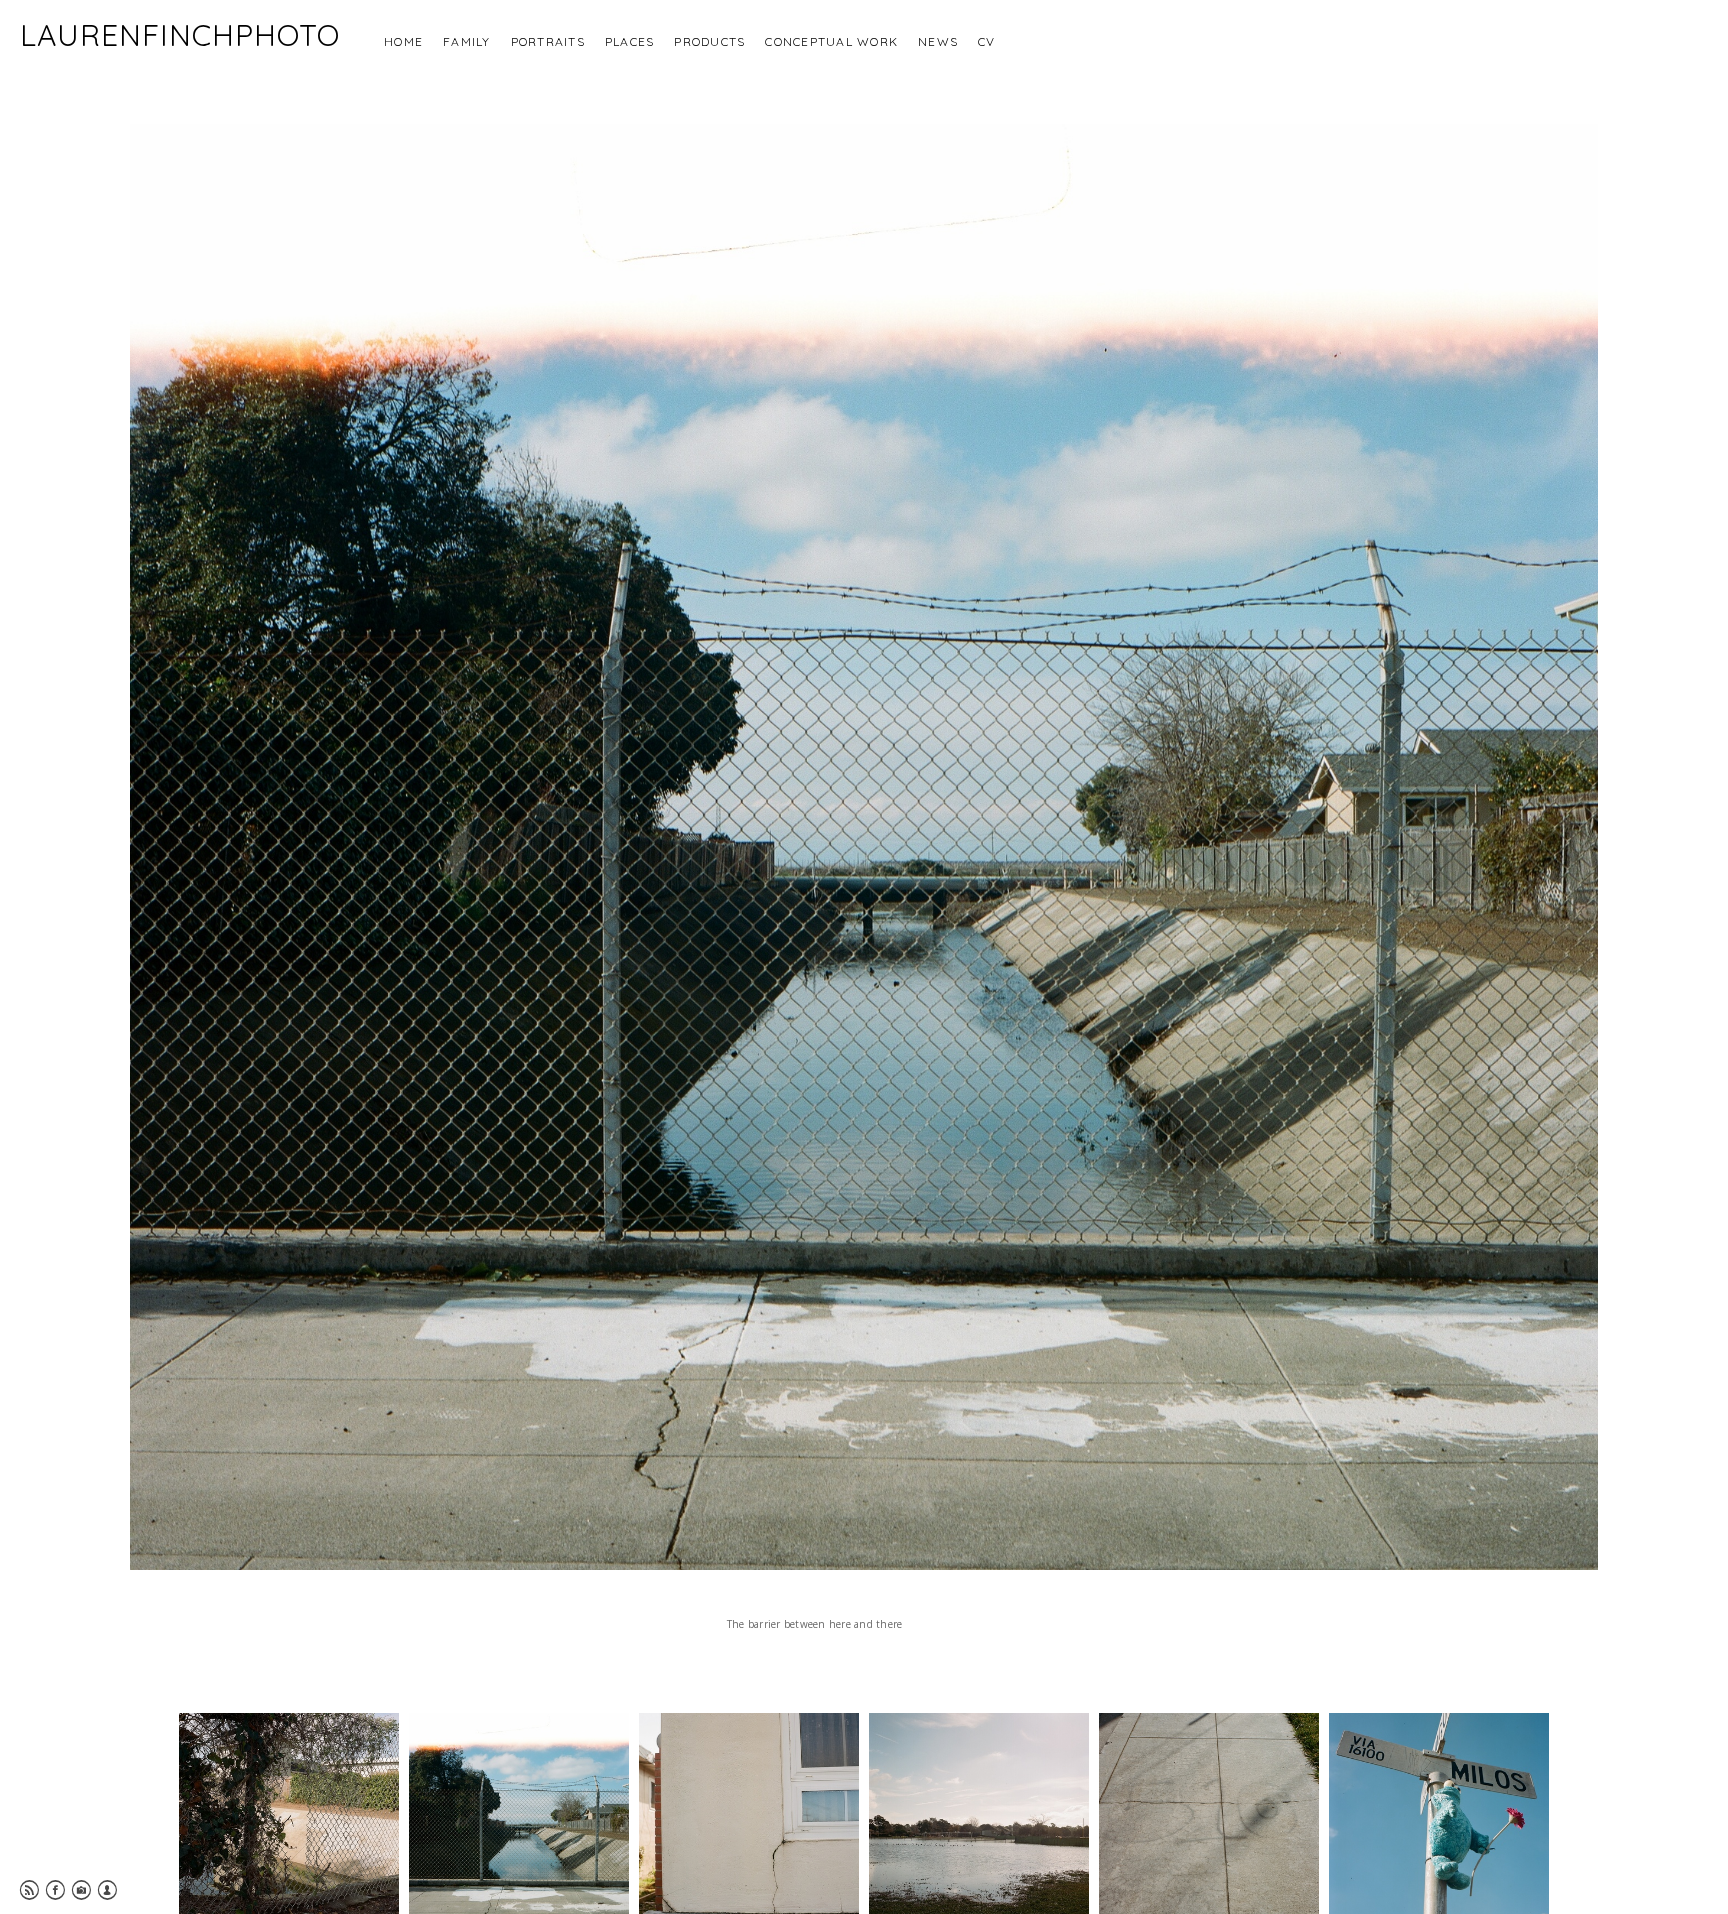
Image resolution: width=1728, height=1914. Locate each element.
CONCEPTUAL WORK (831, 41)
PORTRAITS (548, 41)
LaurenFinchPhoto (180, 35)
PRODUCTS (709, 41)
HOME (403, 41)
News (938, 41)
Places (630, 41)
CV (987, 41)
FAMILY (467, 41)
